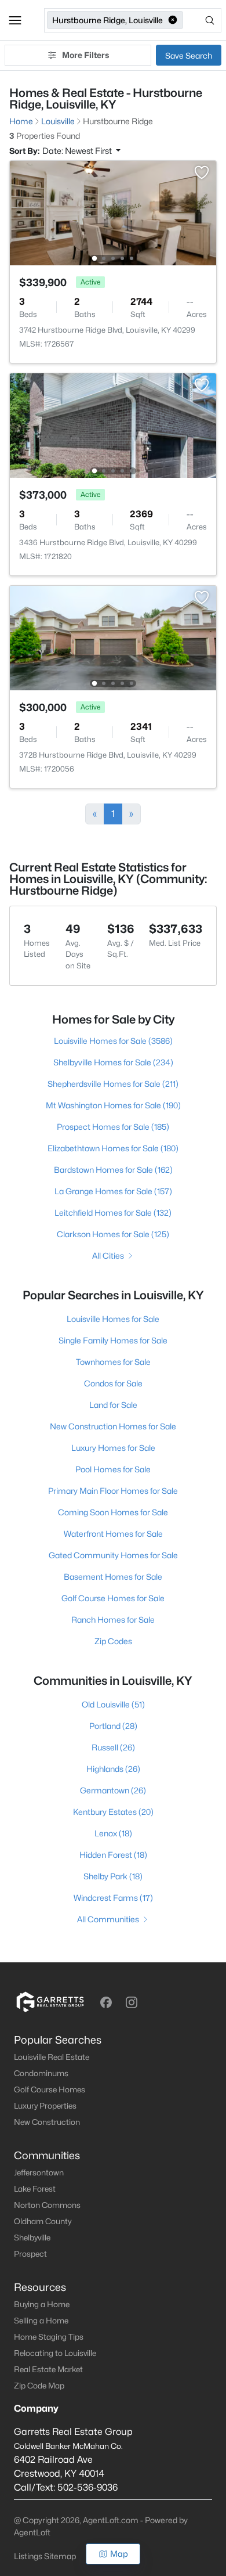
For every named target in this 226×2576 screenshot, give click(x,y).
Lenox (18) (113, 1833)
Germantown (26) (113, 1790)
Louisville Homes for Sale (113, 1319)
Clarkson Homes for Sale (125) (113, 1234)
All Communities (108, 1919)
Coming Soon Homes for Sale (113, 1512)
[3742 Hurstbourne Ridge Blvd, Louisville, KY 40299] (113, 212)
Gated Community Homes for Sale (113, 1555)
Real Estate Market (48, 2369)
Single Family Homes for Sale (113, 1340)
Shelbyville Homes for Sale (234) (113, 1062)
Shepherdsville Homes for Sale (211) (113, 1084)
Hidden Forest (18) (113, 1855)
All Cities (108, 1255)
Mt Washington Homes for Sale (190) (113, 1105)
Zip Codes (113, 1641)
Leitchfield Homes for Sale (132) (113, 1213)
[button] (15, 20)
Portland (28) (113, 1726)
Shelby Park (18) (113, 1876)
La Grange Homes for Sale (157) (113, 1191)
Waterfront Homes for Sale (113, 1534)
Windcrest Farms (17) (113, 1898)
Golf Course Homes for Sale (113, 1598)
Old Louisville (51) (113, 1704)
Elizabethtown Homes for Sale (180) (113, 1148)
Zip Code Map (39, 2386)
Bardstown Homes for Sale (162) (113, 1170)
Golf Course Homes (50, 2089)
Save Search (189, 55)
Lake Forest (35, 2189)
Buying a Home (42, 2304)
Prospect (30, 2254)
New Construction (47, 2122)
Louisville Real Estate (52, 2057)
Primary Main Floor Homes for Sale (113, 1491)
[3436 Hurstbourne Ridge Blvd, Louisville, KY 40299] (113, 425)
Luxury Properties (45, 2106)
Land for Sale (113, 1405)
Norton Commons (47, 2205)
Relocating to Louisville (55, 2353)
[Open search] (203, 20)
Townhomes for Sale (113, 1362)
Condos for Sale (113, 1383)
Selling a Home (41, 2321)
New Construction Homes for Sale (113, 1426)
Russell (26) (113, 1747)
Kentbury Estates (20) (113, 1812)
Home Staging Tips (49, 2337)
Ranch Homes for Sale (113, 1620)
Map (119, 2554)
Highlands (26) (113, 1769)
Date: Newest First (78, 151)
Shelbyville (32, 2238)
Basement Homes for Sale (113, 1577)
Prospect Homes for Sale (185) (113, 1127)
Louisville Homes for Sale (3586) (113, 1041)
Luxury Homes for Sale (113, 1448)
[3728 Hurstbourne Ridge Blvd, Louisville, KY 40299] (113, 637)
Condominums (41, 2073)
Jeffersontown (39, 2173)
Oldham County (43, 2221)
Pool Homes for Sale (113, 1469)
